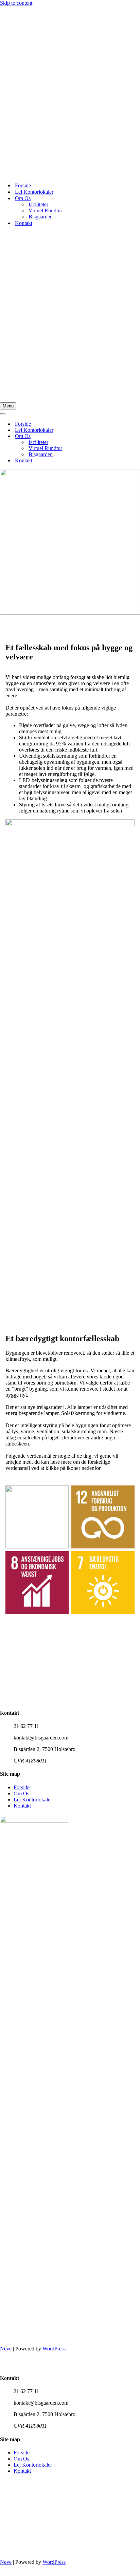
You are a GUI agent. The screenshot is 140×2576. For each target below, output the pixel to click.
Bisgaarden (41, 217)
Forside (23, 185)
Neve (6, 2349)
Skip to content (16, 3)
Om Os (21, 1793)
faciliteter (38, 204)
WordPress (54, 2349)
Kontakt (24, 223)
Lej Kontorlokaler (34, 192)
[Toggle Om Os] (119, 436)
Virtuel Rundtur (45, 210)
